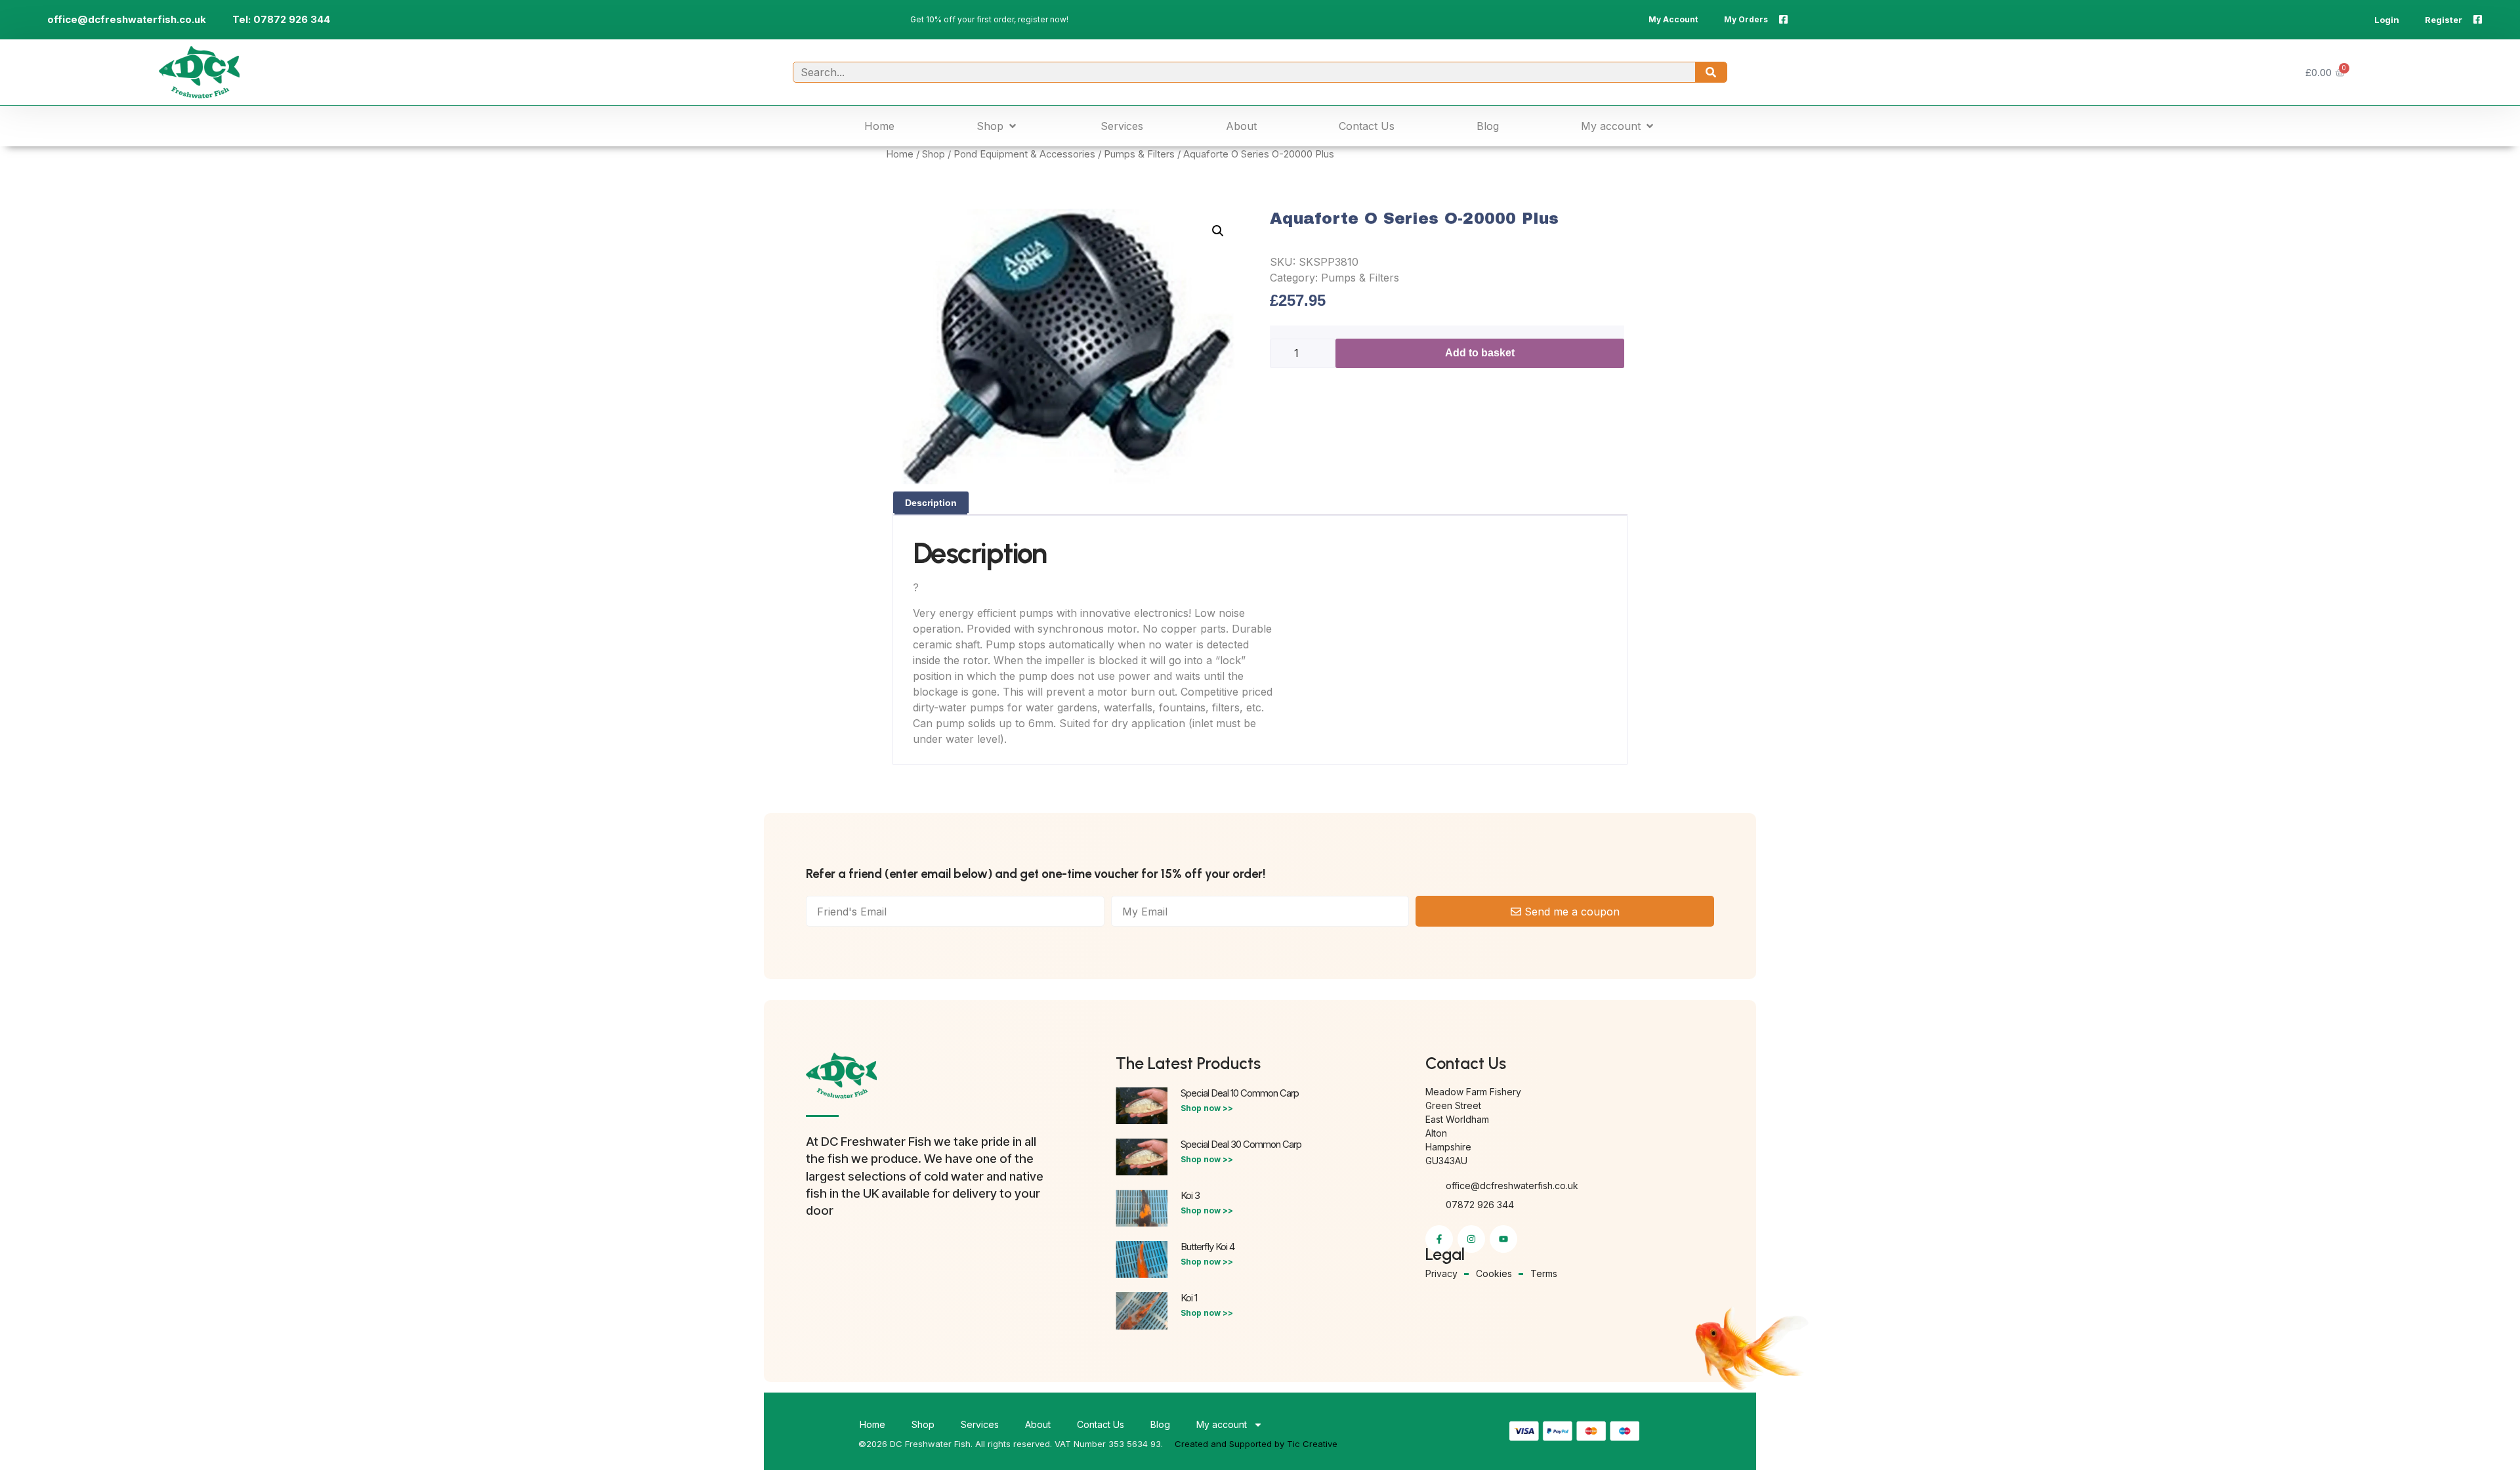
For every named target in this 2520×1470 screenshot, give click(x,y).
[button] (997, 126)
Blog (1160, 1424)
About (1038, 1424)
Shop (934, 154)
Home (900, 154)
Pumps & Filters (1139, 154)
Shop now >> (1207, 1108)
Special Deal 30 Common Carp (1241, 1144)
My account (1222, 1424)
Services (980, 1424)
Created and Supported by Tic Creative (1256, 1444)
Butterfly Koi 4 (1207, 1247)
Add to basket (1480, 353)
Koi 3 (1190, 1195)
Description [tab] (931, 503)
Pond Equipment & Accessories (1024, 154)
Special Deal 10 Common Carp (1240, 1093)
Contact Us (1101, 1424)
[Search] (1711, 72)
